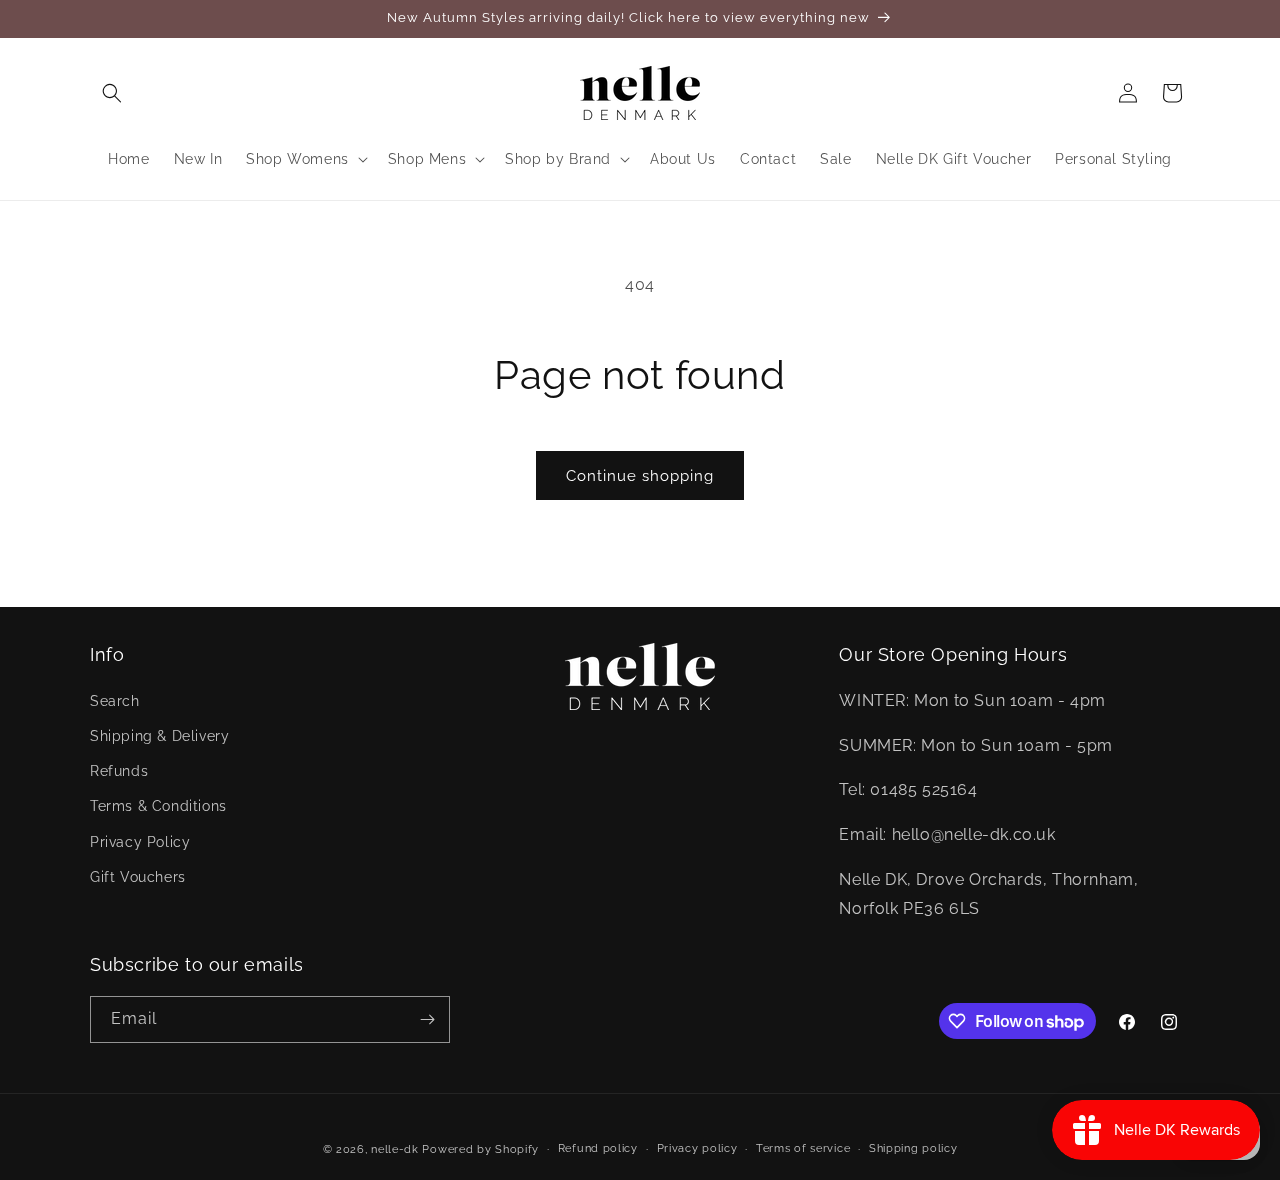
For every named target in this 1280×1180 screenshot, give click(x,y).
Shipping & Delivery (159, 735)
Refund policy (598, 1148)
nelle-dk (395, 1149)
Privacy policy (697, 1148)
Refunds (119, 771)
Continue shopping (640, 476)
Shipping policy (913, 1148)
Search (115, 700)
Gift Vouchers (138, 876)
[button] (112, 93)
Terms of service (803, 1148)
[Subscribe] (427, 1019)
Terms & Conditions (158, 806)
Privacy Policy (140, 841)
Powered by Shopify (480, 1149)
